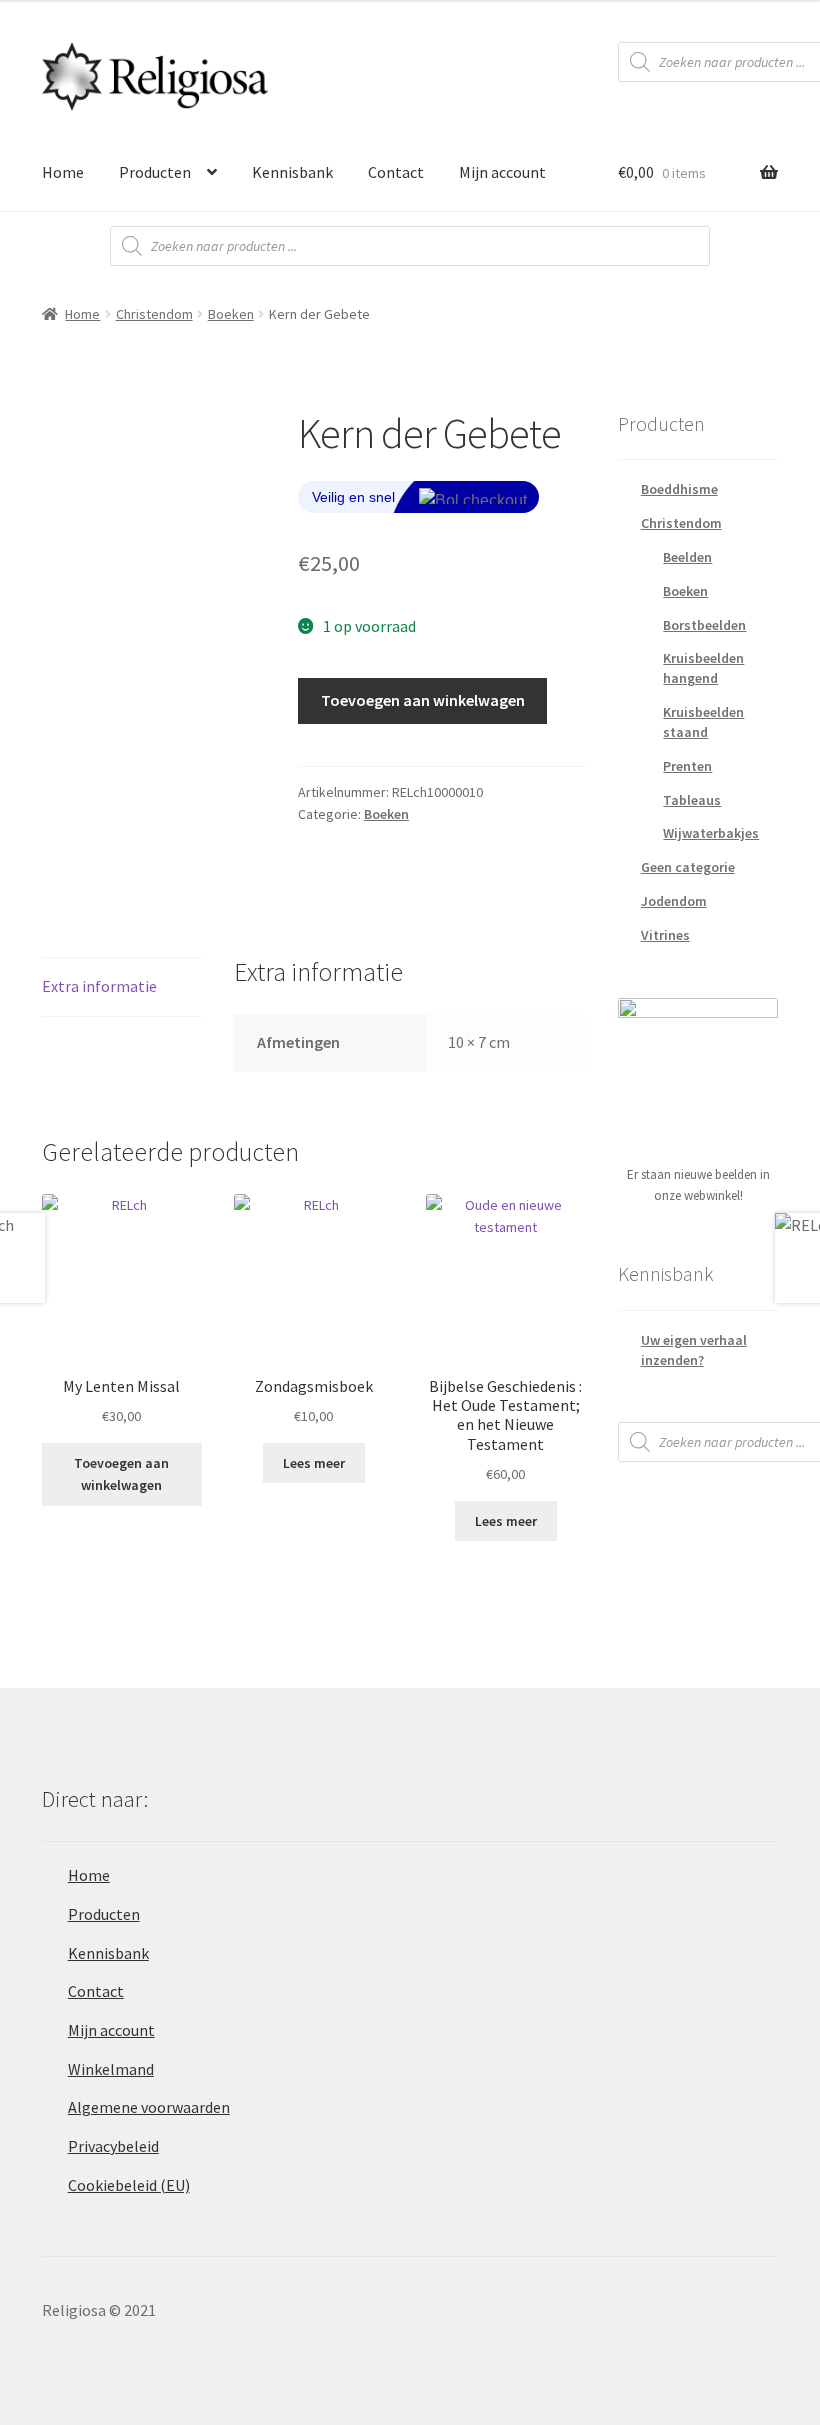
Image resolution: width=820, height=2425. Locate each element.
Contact (396, 172)
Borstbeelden (704, 625)
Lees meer (314, 1463)
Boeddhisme (679, 489)
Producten (155, 172)
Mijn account (502, 172)
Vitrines (665, 935)
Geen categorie (688, 867)
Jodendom (674, 901)
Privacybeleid (113, 2146)
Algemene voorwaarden (149, 2107)
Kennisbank (292, 172)
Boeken (231, 314)
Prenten (687, 766)
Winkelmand (111, 2069)
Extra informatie (99, 986)
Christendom (154, 314)
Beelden (687, 557)
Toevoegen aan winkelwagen (423, 700)
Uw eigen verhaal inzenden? (694, 1350)
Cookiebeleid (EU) (129, 2185)
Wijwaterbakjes (711, 833)
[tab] (122, 987)
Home (63, 172)
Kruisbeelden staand (703, 722)
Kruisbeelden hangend (703, 668)
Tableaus (692, 800)
